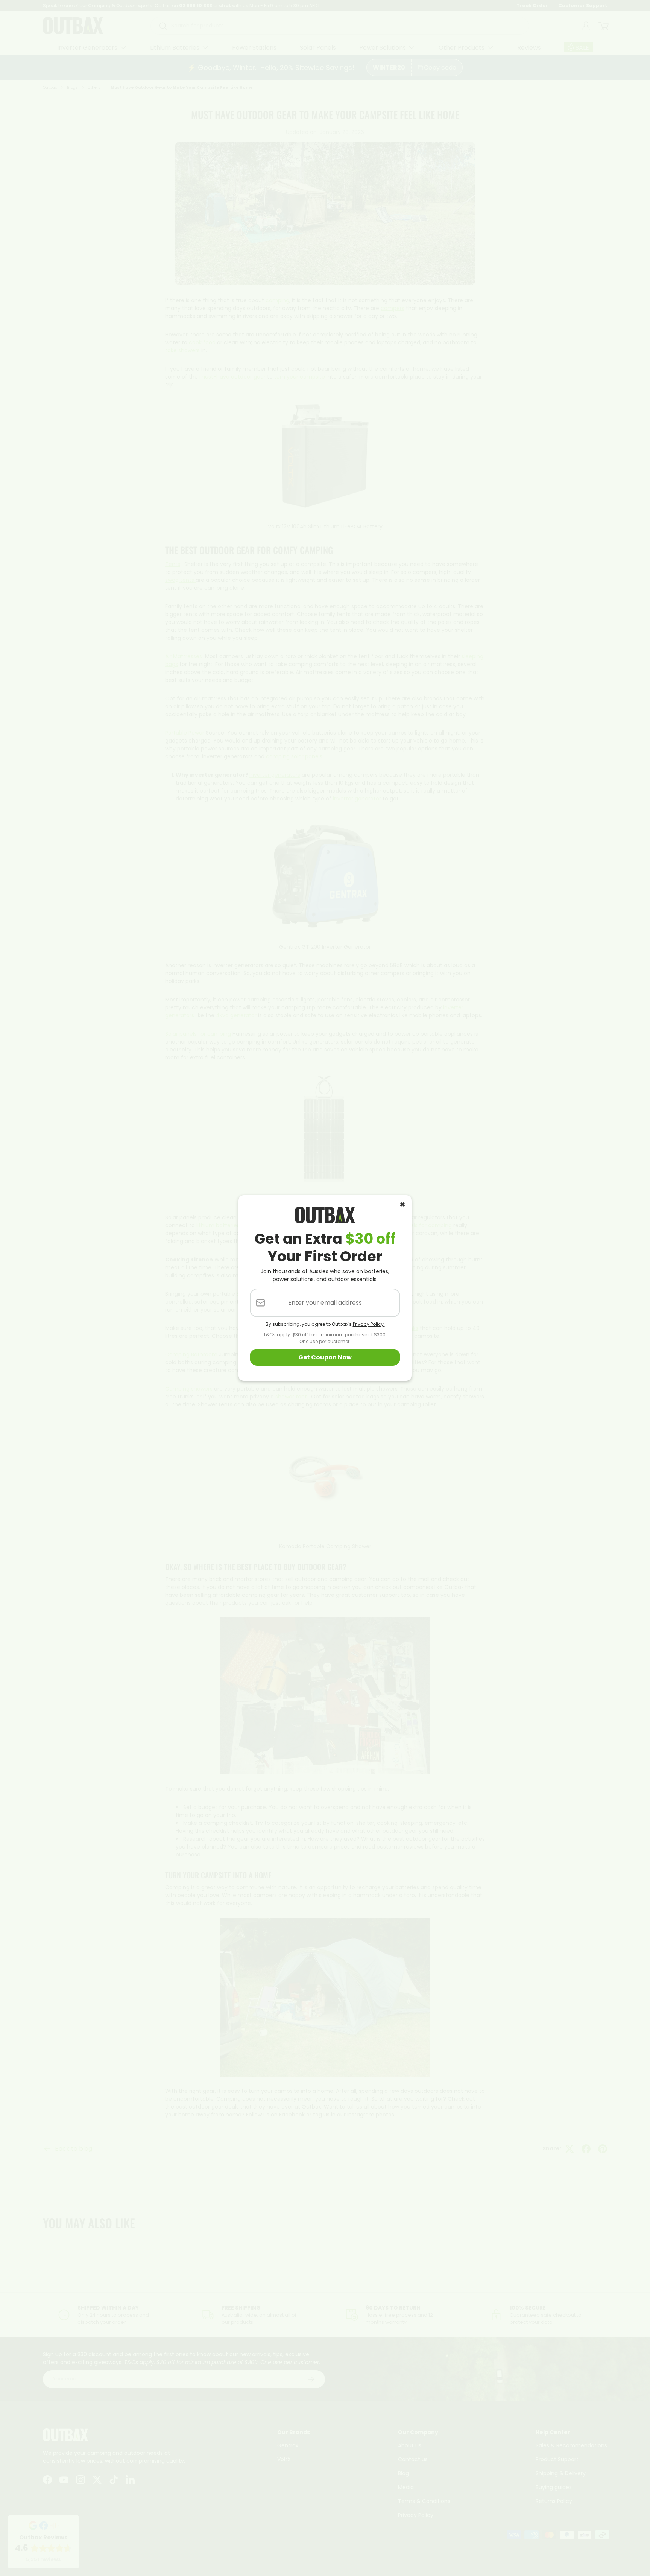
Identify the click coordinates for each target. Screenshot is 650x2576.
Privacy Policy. (369, 1324)
